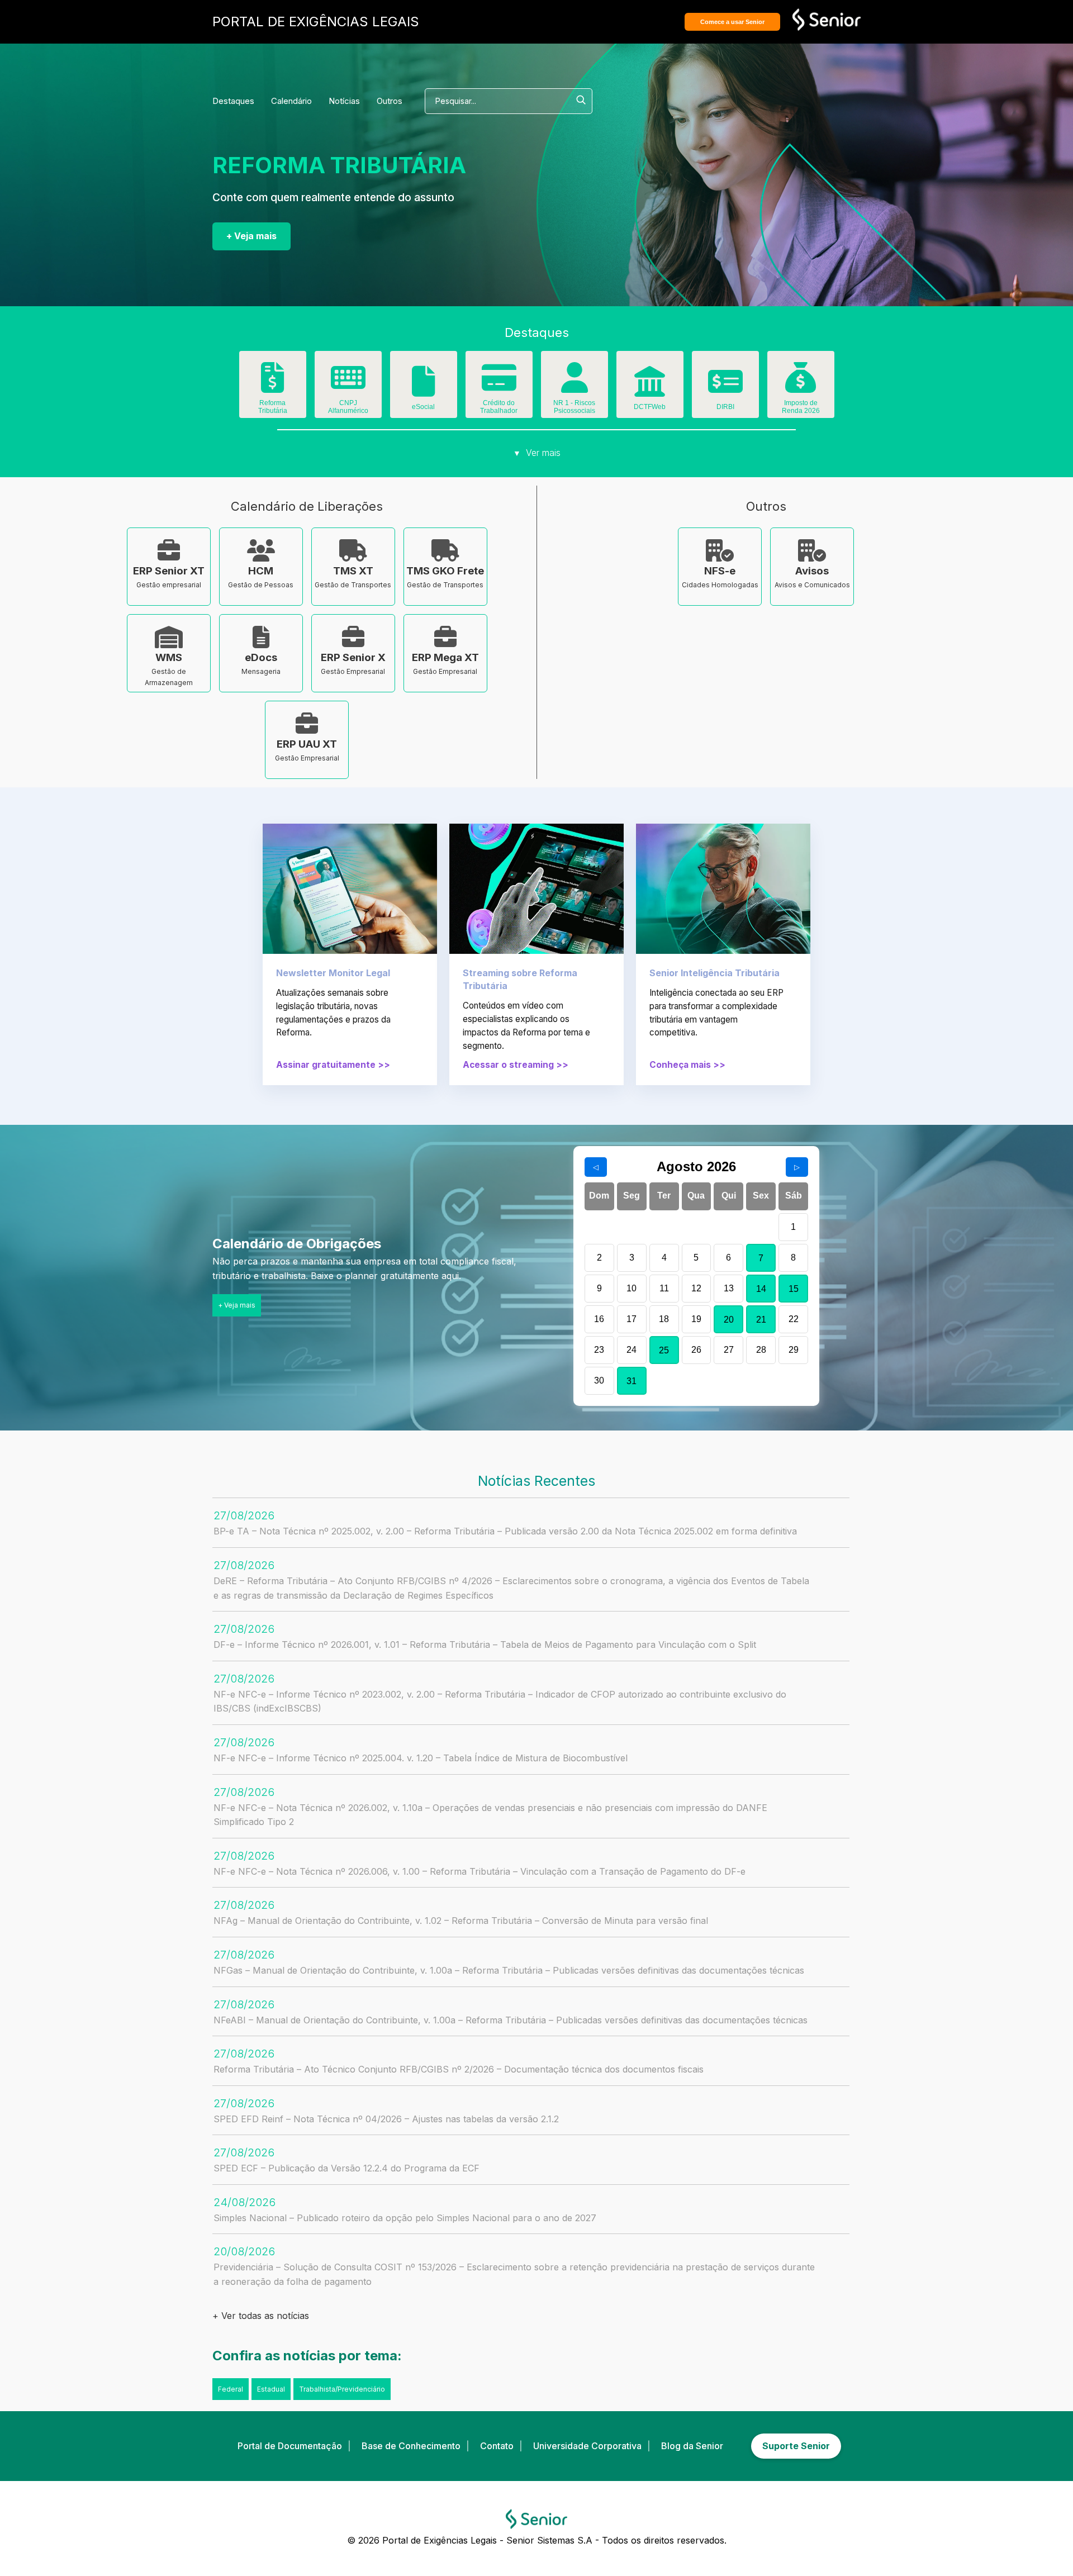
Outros (390, 101)
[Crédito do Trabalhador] (499, 386)
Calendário (291, 101)
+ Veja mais (251, 236)
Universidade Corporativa (587, 2446)
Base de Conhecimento (411, 2446)
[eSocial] (424, 389)
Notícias (344, 101)
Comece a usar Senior (732, 22)
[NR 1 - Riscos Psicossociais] (575, 386)
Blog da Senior (692, 2446)
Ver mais (537, 453)
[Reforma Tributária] (273, 386)
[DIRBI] (725, 389)
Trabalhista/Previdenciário (342, 2389)
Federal (231, 2389)
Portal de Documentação (290, 2446)
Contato (497, 2446)
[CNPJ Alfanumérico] (348, 386)
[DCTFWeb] (650, 389)
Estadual (271, 2389)
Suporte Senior (796, 2446)
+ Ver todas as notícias (261, 2316)
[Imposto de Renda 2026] (801, 386)
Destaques (233, 101)
